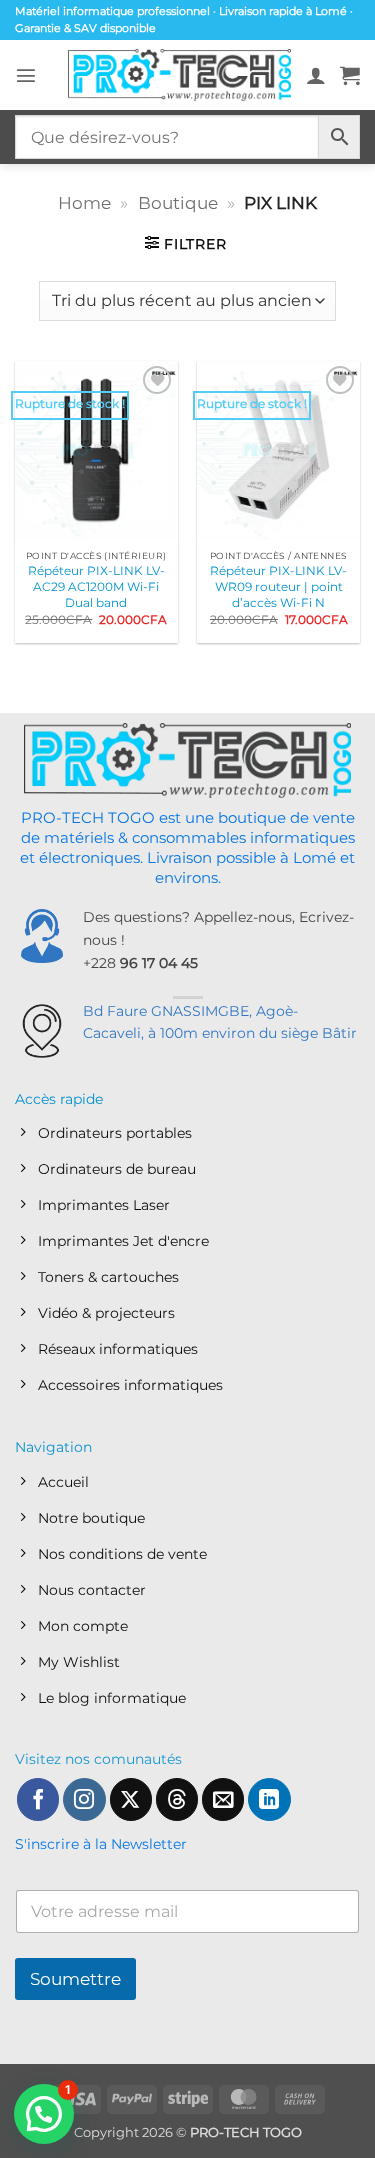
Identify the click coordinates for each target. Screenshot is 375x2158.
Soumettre (75, 1979)
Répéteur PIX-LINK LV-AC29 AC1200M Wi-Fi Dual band (96, 586)
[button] (26, 75)
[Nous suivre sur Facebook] (38, 1799)
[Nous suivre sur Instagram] (84, 1799)
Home (84, 202)
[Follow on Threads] (177, 1799)
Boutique (178, 202)
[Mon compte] (316, 75)
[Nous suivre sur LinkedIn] (269, 1799)
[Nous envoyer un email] (223, 1799)
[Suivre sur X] (131, 1799)
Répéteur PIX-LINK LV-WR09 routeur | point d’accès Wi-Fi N (278, 586)
